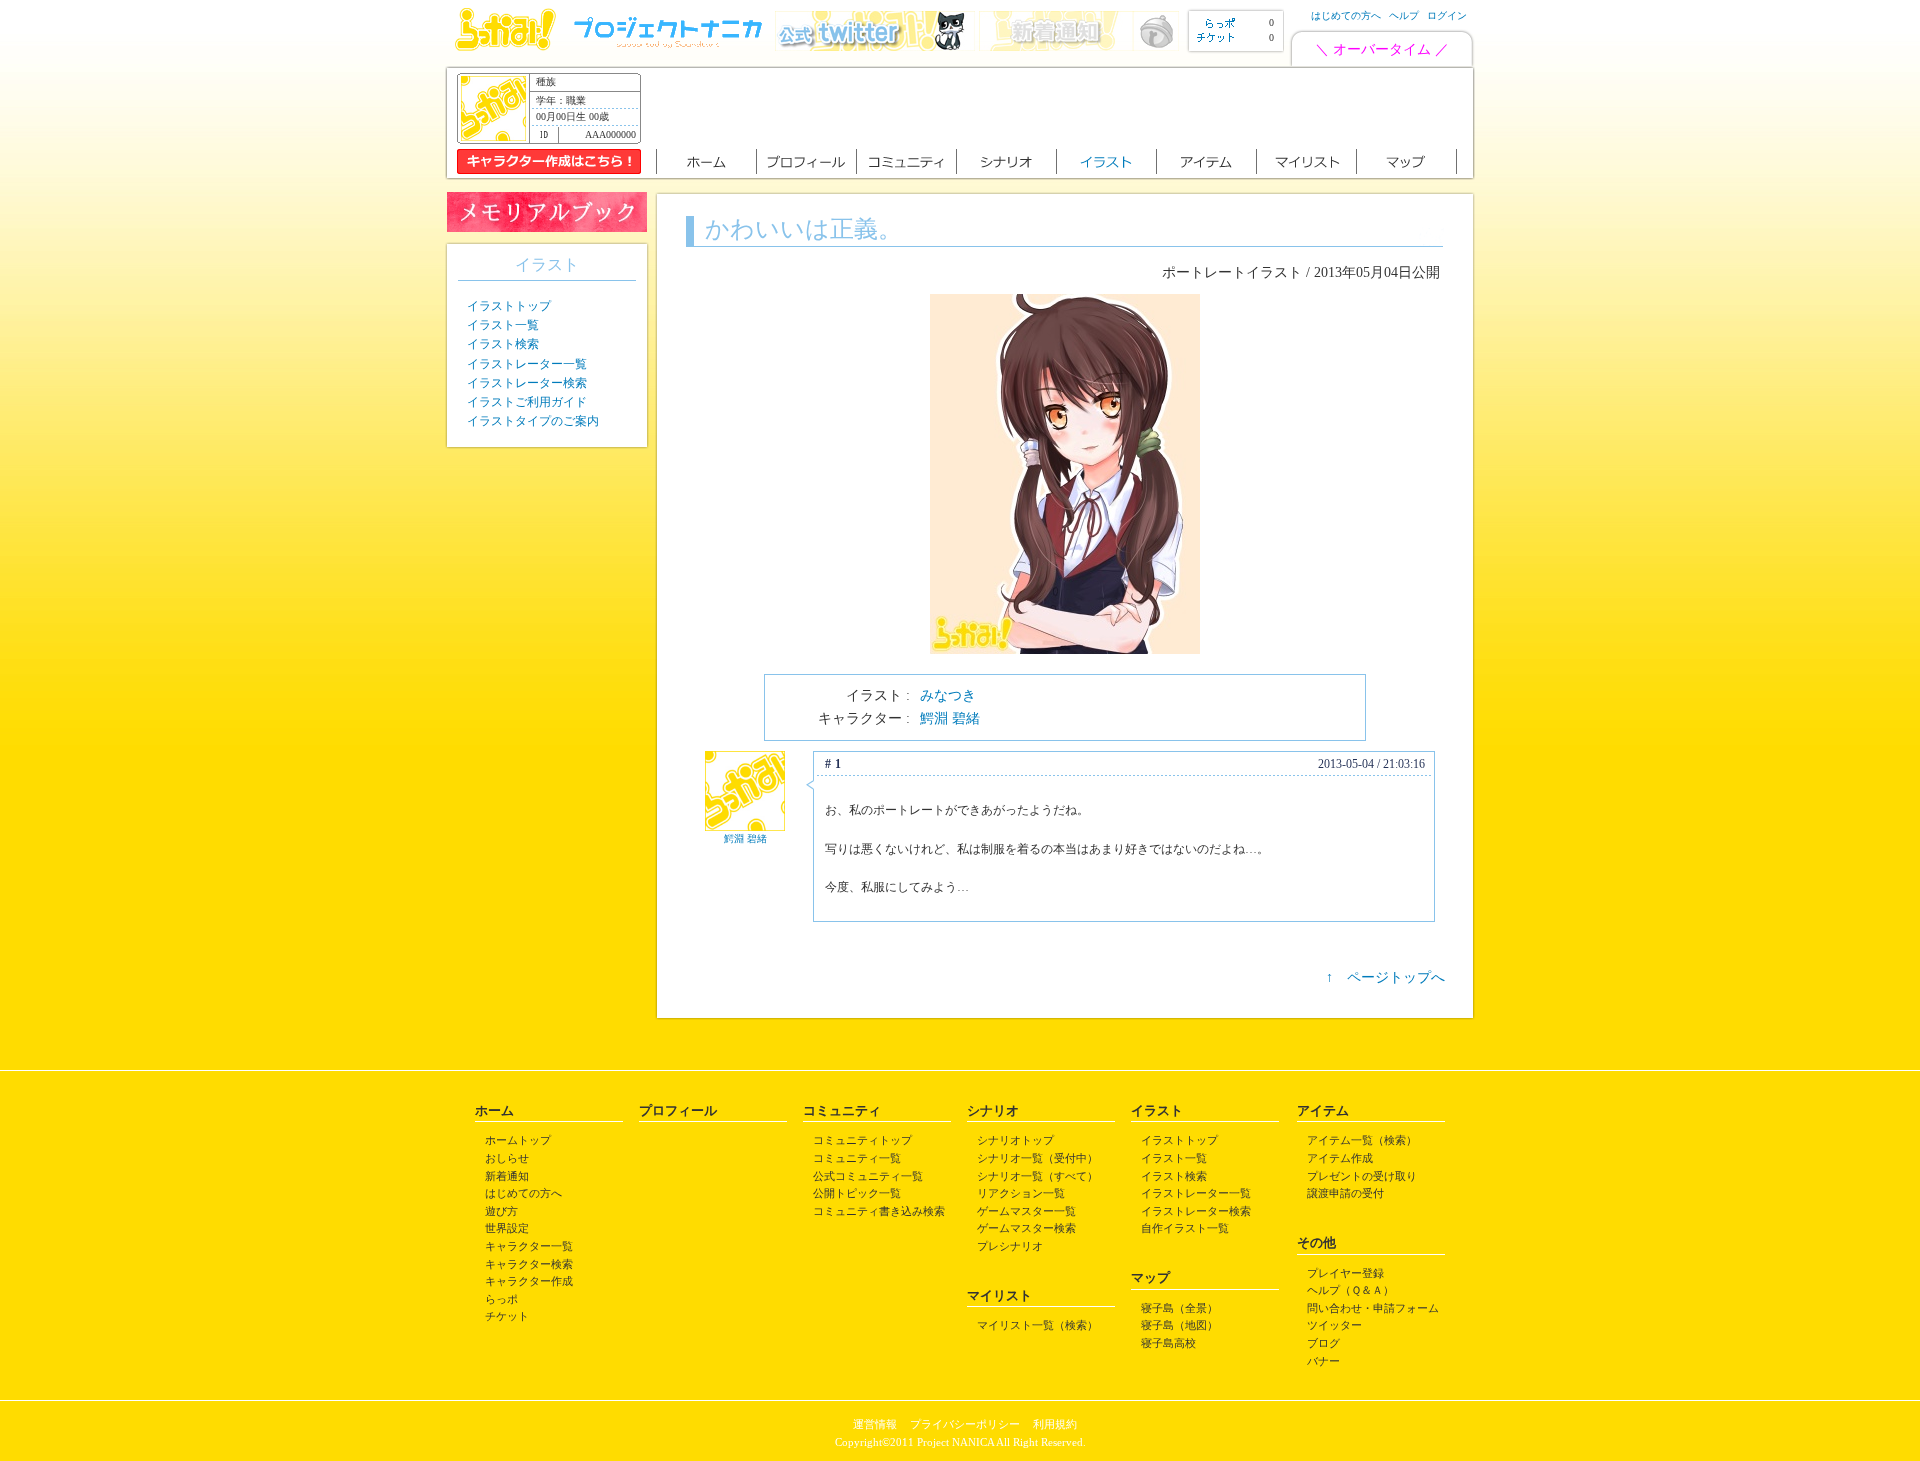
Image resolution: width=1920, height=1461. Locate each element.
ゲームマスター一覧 (1026, 1211)
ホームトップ (518, 1140)
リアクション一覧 (1021, 1193)
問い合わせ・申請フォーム (1373, 1308)
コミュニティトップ (862, 1140)
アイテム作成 (1340, 1158)
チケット (507, 1316)
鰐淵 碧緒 (950, 718)
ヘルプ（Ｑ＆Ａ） (1350, 1290)
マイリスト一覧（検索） (1037, 1325)
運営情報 (875, 1424)
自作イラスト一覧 (1185, 1228)
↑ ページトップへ (1385, 977)
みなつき (948, 695)
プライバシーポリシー (965, 1424)
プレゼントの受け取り (1362, 1176)
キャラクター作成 (529, 1281)
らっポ (501, 1299)
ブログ (1323, 1343)
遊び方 (501, 1211)
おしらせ (507, 1158)
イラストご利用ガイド (527, 402)
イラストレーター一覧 (527, 364)
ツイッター (1334, 1325)
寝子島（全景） (1179, 1308)
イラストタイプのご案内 (533, 421)
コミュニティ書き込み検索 (879, 1211)
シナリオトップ (1015, 1140)
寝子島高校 (1168, 1343)
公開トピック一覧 (857, 1193)
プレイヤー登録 (1345, 1273)
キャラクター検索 (529, 1264)
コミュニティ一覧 (857, 1158)
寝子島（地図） (1179, 1325)
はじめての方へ (1346, 15)
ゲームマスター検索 (1026, 1228)
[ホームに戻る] (505, 46)
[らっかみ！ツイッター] (875, 46)
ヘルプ (1404, 15)
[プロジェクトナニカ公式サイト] (671, 46)
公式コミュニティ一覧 (868, 1176)
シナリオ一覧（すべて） (1037, 1176)
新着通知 (507, 1176)
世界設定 (507, 1228)
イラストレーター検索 (527, 383)
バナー (1323, 1361)
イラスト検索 (503, 344)
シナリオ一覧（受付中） (1037, 1158)
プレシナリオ (1010, 1246)
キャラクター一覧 (529, 1246)
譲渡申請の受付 (1345, 1193)
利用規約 (1055, 1424)
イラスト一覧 (503, 325)
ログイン (1447, 15)
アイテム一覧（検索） (1362, 1140)
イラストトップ (509, 306)
